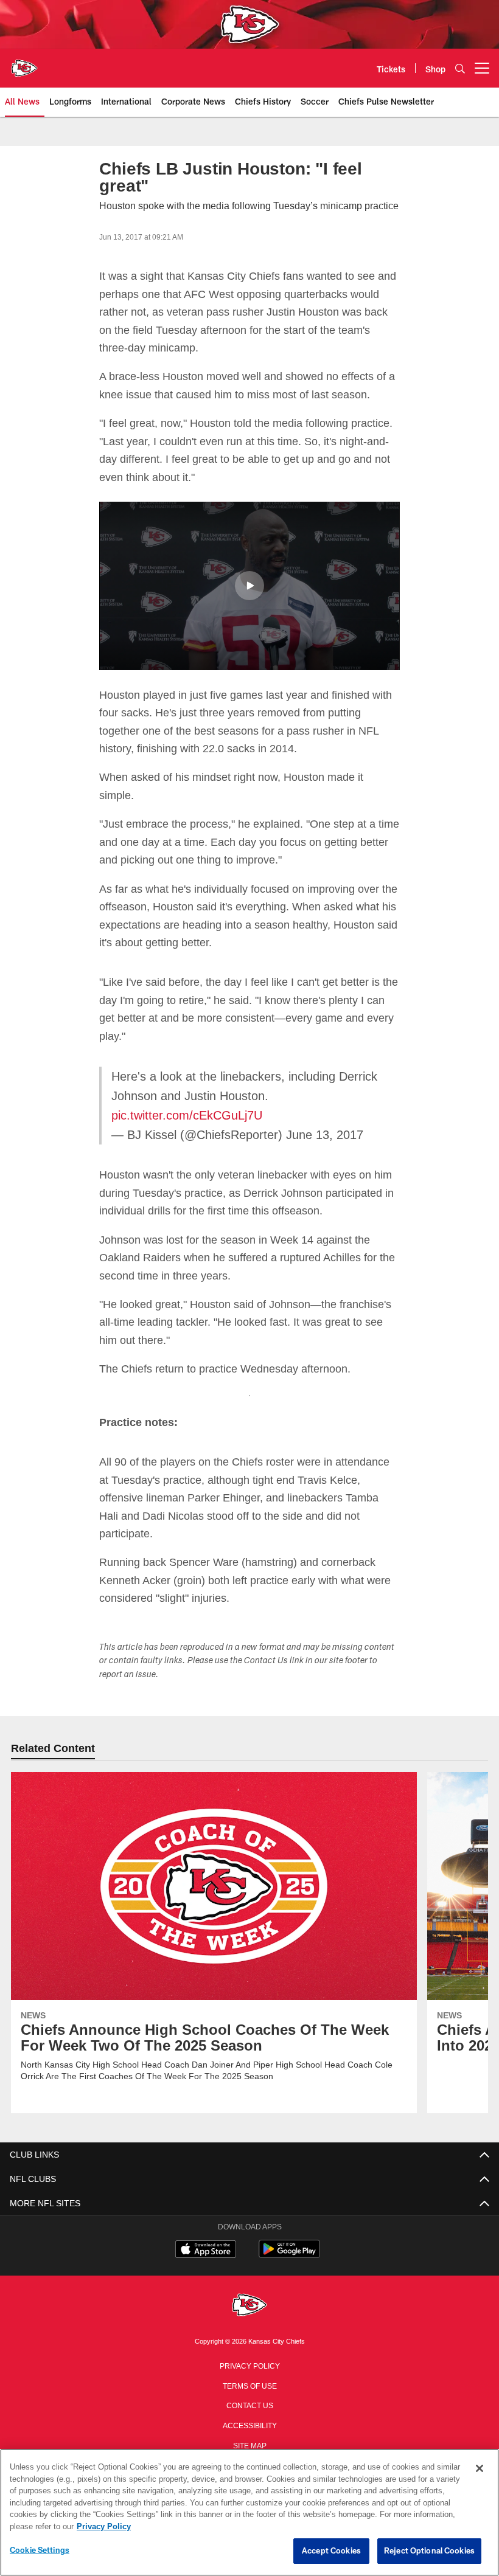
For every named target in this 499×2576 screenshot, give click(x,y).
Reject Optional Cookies (429, 2551)
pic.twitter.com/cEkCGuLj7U (188, 1115)
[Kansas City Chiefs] (249, 2306)
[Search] (460, 68)
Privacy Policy (249, 2365)
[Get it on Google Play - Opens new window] (289, 2255)
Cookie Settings (40, 2550)
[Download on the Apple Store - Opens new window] (206, 2251)
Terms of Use (249, 2385)
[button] (249, 586)
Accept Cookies (331, 2551)
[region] (249, 2513)
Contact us (249, 2405)
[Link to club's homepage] (24, 63)
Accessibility (249, 2425)
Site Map (250, 2445)
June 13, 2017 (315, 1135)
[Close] (480, 2469)
